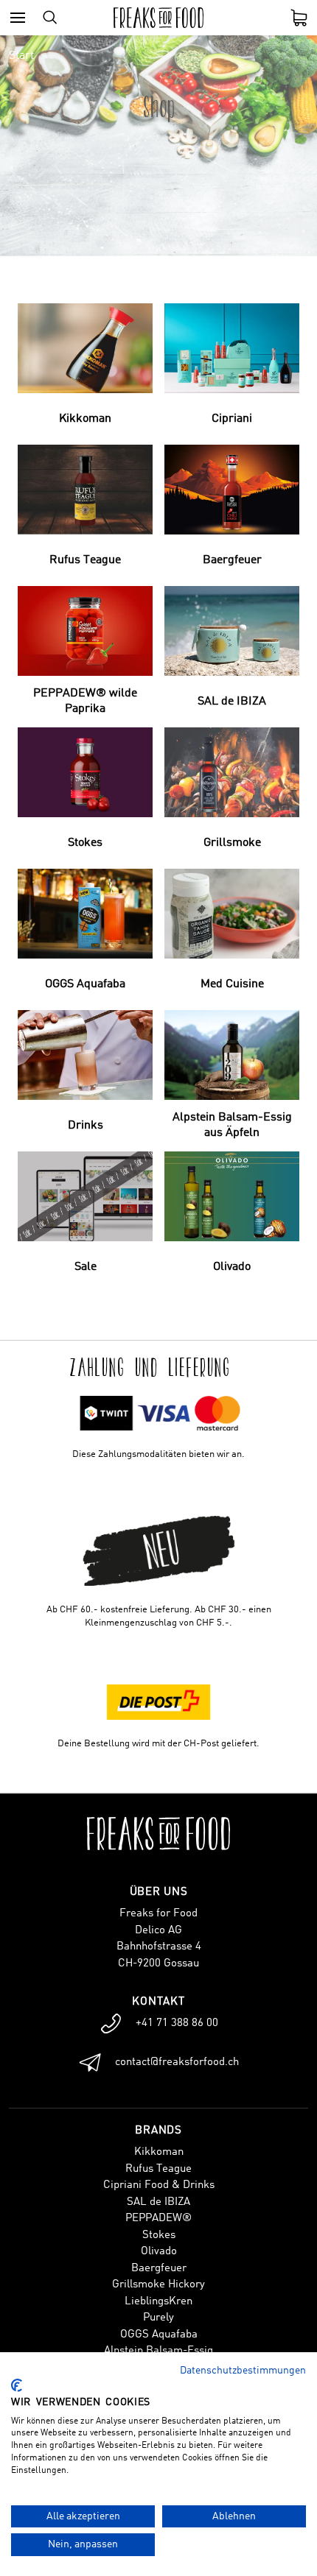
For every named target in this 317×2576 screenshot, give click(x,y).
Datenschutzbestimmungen (243, 2371)
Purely (158, 2318)
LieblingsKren (158, 2302)
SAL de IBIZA (158, 2202)
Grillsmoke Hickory (158, 2285)
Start (21, 56)
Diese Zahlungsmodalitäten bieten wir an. (158, 1454)
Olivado (159, 2252)
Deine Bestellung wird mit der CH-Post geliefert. (158, 1744)
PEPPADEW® (158, 2219)
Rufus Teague (158, 2169)
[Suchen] (50, 18)
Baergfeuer (159, 2269)
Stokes (159, 2236)
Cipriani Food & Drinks (159, 2185)
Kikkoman (159, 2152)
